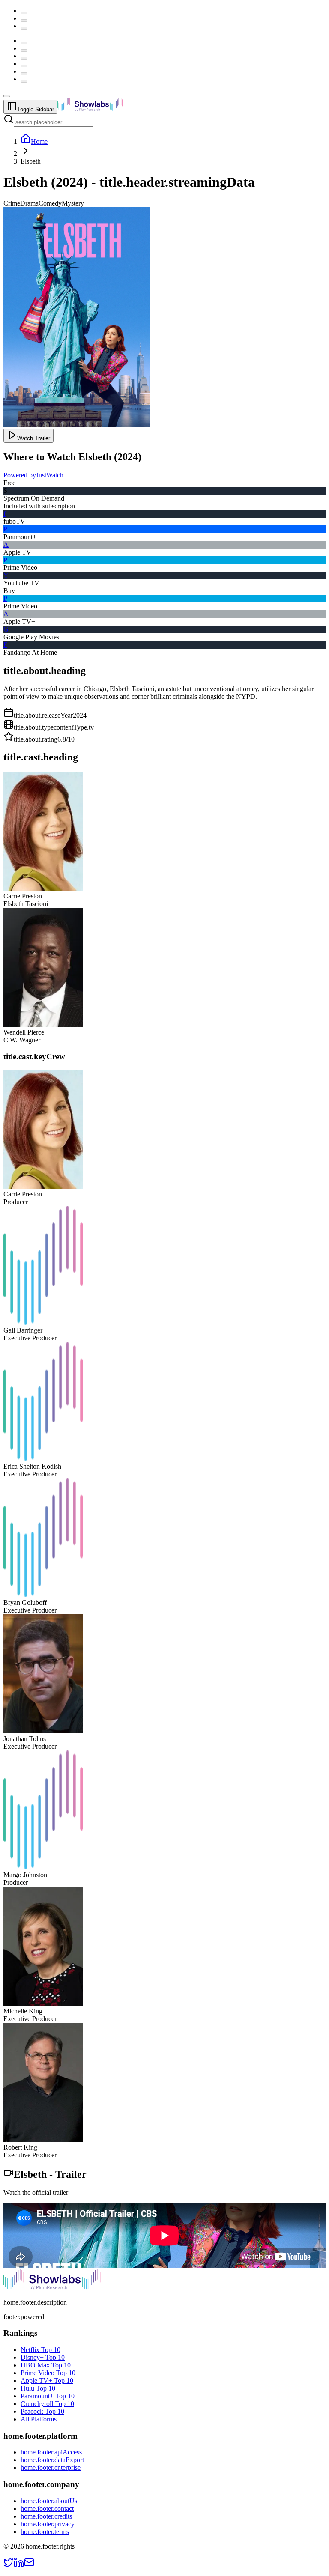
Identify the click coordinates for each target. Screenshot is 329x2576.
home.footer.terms (45, 2532)
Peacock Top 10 (42, 2411)
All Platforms (39, 2419)
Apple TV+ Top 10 (47, 2381)
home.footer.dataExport (52, 2460)
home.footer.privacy (48, 2524)
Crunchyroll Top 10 (47, 2404)
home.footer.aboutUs (49, 2501)
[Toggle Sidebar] (7, 96)
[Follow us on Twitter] (9, 2565)
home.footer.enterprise (51, 2467)
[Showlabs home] (109, 109)
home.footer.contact (47, 2509)
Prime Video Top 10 (48, 2373)
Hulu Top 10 (38, 2388)
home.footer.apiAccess (51, 2452)
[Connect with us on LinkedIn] (19, 2565)
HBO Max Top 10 (46, 2365)
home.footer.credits (46, 2516)
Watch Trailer (34, 438)
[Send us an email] (29, 2565)
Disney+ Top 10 (43, 2357)
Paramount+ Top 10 (48, 2396)
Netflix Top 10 (40, 2350)
